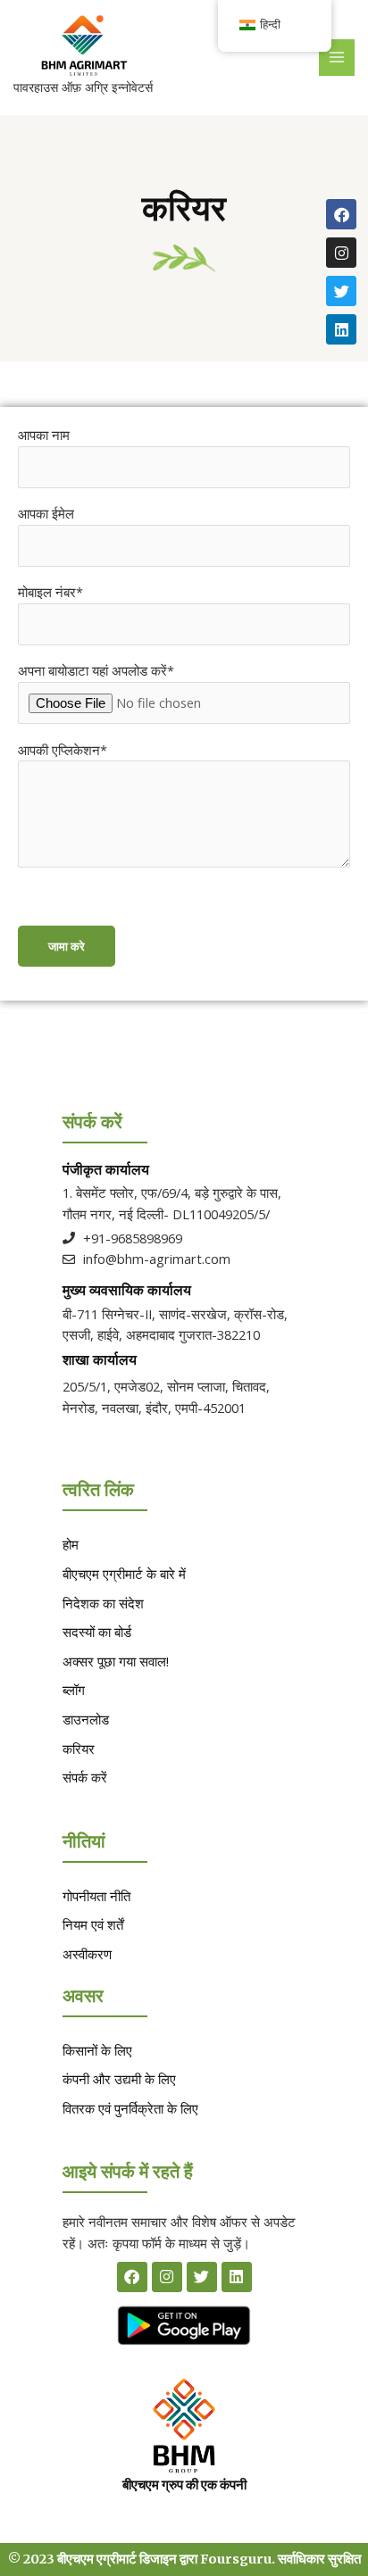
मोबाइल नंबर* (50, 592)
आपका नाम (44, 435)
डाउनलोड (86, 1719)
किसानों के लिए (97, 2050)
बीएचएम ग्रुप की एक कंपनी (184, 2485)
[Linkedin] (341, 329)
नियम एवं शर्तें (93, 1924)
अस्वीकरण (87, 1954)
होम (71, 1544)
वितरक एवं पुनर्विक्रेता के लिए (130, 2108)
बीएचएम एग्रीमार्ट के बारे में (124, 1574)
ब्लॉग (74, 1690)
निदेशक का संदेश (103, 1603)
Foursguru (236, 2559)
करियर (79, 1749)
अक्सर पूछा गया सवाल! (116, 1661)
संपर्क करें (85, 1777)
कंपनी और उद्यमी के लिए (119, 2079)
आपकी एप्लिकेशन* (63, 750)
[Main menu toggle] (337, 57)
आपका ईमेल (46, 513)
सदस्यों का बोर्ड (97, 1632)
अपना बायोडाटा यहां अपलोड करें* (96, 670)
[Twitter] (341, 291)
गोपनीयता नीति (96, 1896)
